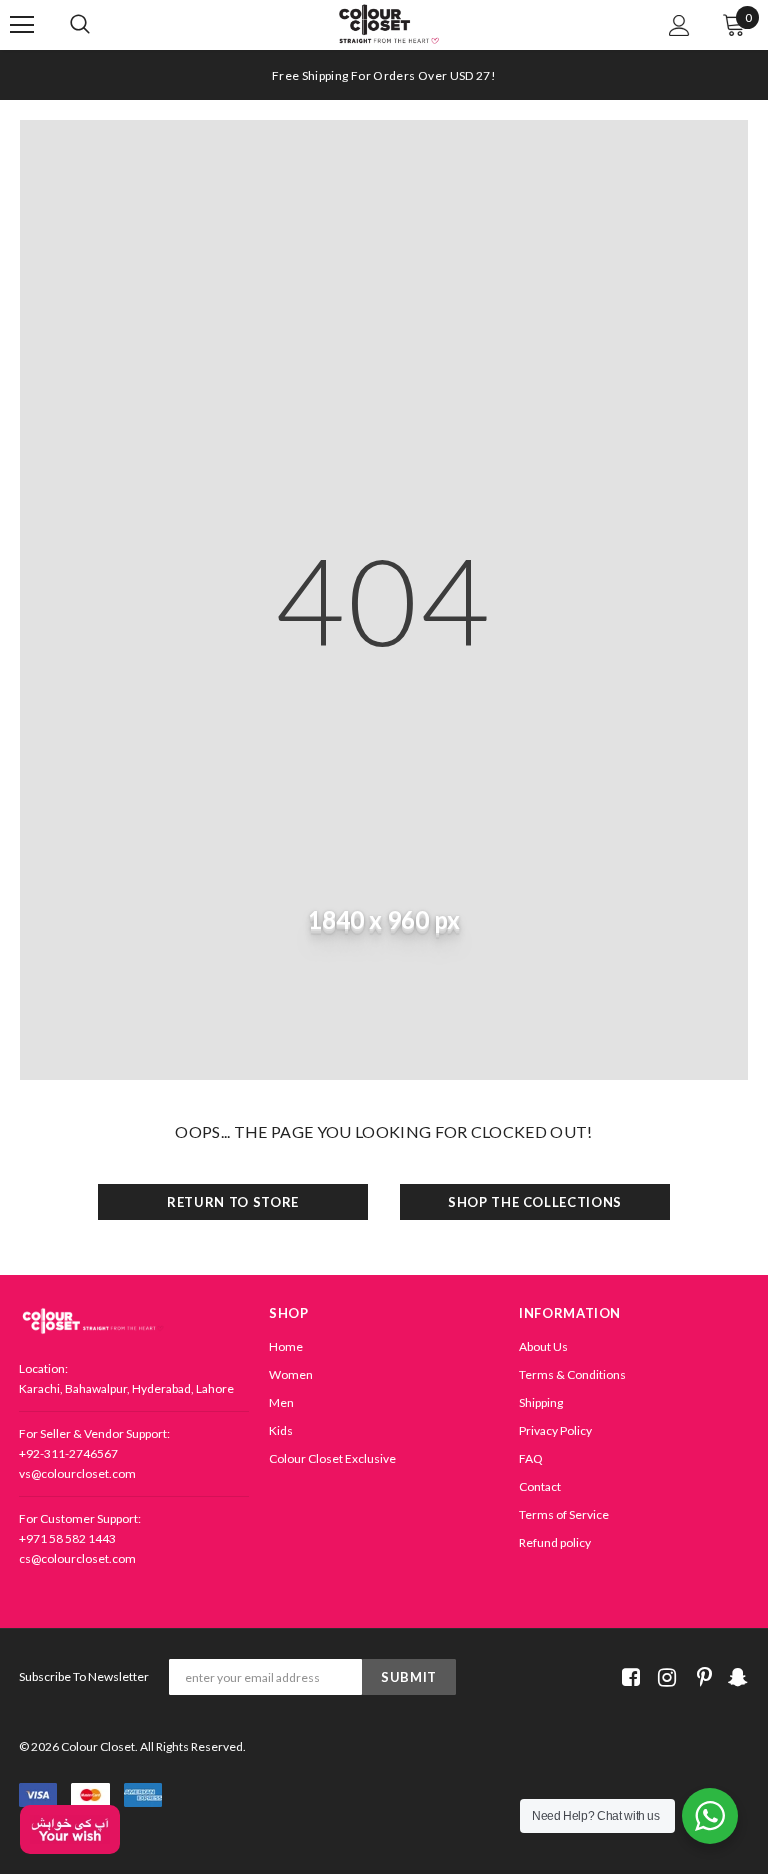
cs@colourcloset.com (77, 1558)
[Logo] (389, 24)
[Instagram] (663, 1677)
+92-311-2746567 (68, 1453)
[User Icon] (679, 25)
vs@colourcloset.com (77, 1473)
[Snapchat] (735, 1677)
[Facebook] (627, 1677)
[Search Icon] (100, 25)
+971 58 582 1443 (67, 1538)
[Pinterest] (699, 1677)
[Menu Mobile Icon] (22, 25)
